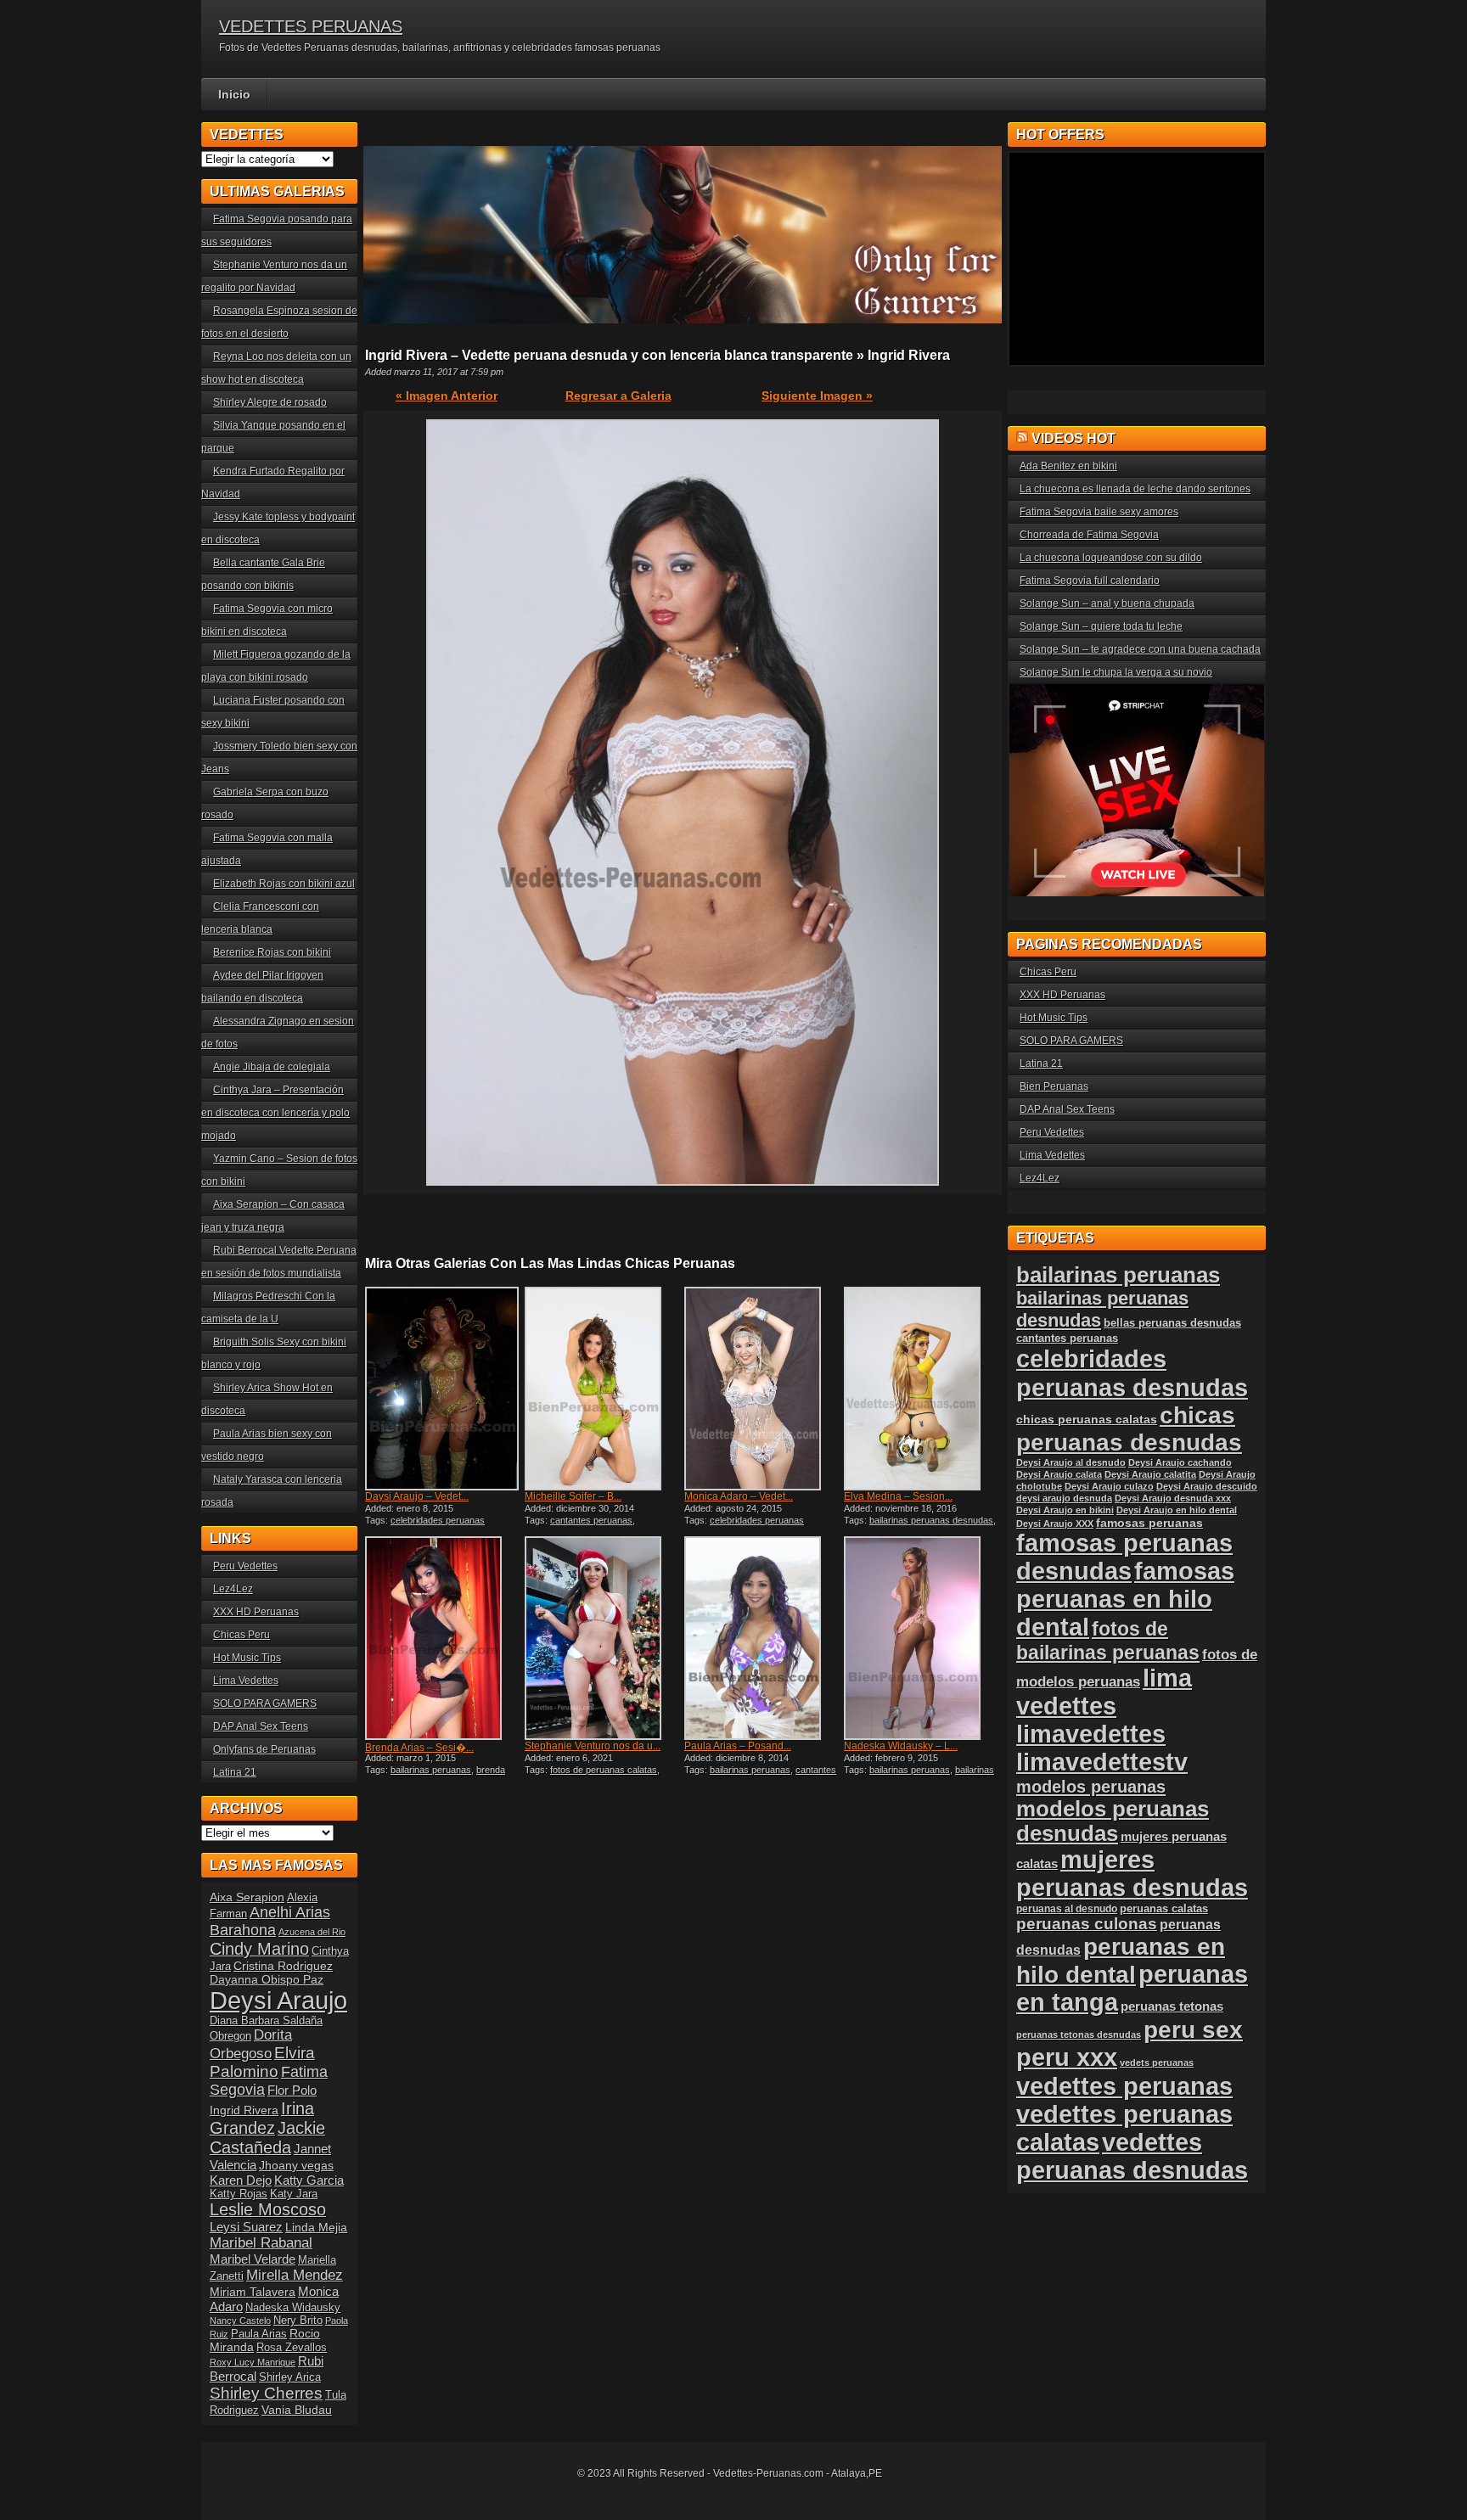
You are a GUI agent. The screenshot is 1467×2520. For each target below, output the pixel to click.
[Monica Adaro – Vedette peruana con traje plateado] (762, 1389)
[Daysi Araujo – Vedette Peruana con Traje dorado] (443, 1389)
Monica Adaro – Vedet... (739, 1496)
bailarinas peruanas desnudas (931, 1520)
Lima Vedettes (246, 1681)
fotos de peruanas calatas (604, 1770)
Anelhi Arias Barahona (270, 1921)
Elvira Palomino (262, 2062)
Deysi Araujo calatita (1150, 1474)
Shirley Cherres (266, 2393)
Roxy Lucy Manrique (253, 2362)
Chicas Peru (242, 1635)
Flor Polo (292, 2090)
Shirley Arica (290, 2377)
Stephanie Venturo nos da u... (593, 1746)
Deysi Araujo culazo (1109, 1486)
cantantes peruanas (591, 1520)
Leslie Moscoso (268, 2209)
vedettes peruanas (1124, 2086)
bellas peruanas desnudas (1172, 1323)
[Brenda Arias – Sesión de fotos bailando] (443, 1638)
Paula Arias (259, 2334)
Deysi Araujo (278, 2000)
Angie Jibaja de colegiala (272, 1067)
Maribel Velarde (253, 2259)
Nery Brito (298, 2321)
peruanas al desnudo (1067, 1909)
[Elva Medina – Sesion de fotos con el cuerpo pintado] (922, 1389)
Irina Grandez (262, 2118)
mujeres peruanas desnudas (1132, 1874)
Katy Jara (294, 2194)
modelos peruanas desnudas (1113, 1821)
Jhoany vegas (296, 2165)
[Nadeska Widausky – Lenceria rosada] (922, 1638)
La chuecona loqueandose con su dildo (1111, 558)
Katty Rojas (239, 2194)
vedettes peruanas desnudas (1132, 2156)
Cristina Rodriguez (283, 1966)
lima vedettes (1104, 1692)
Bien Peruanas (1054, 1086)
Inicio (234, 94)
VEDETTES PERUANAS (311, 26)
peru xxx (1067, 2057)
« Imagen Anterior (447, 396)
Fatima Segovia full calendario (1090, 581)
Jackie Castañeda (267, 2138)
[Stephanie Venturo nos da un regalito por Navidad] (603, 1638)
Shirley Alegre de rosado (270, 402)
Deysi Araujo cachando (1180, 1462)
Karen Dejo (241, 2180)
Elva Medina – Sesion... (898, 1496)
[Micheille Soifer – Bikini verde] (603, 1389)
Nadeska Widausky (293, 2308)
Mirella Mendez (295, 2275)
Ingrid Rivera (244, 2110)
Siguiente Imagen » (817, 396)
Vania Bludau (297, 2410)
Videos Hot (1074, 438)
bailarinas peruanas (431, 1770)
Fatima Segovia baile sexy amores (1099, 512)
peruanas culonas (1087, 1924)
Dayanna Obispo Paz (267, 1979)
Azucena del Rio (312, 1932)
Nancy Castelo (240, 2321)
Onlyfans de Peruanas (264, 1749)
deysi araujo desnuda (1064, 1498)
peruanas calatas (1164, 1908)
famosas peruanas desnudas (1124, 1557)
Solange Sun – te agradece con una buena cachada (1140, 649)
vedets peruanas (1157, 2063)
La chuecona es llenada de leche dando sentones (1135, 489)
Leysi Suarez (246, 2227)
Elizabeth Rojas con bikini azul (284, 884)
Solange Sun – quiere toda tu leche (1101, 626)
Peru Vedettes (245, 1566)
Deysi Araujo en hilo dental (1177, 1510)
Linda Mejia (316, 2227)
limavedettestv (1102, 1762)
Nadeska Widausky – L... (901, 1746)
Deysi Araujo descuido (1207, 1486)
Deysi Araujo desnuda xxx (1173, 1498)
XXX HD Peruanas (256, 1612)
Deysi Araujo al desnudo (1071, 1462)
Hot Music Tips (247, 1658)
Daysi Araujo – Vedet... (417, 1496)
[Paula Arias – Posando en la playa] (762, 1638)
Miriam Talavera (253, 2292)
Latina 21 (235, 1772)
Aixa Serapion (247, 1897)
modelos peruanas (1091, 1786)
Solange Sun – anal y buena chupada (1107, 603)
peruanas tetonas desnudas (1079, 2035)
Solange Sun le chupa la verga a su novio (1116, 672)
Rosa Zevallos (292, 2348)
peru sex (1193, 2030)
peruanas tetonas (1172, 2006)
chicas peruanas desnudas (1129, 1429)
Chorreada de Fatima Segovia (1089, 535)
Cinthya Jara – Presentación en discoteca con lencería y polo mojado (275, 1113)
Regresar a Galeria (618, 396)
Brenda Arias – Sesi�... (419, 1748)
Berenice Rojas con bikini (272, 952)
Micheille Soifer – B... (573, 1496)
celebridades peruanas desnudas (1132, 1373)
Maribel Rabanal (261, 2243)
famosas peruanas (1149, 1523)
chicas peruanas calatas (1087, 1420)
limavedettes (1091, 1734)
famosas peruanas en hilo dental (1125, 1599)
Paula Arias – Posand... (738, 1746)
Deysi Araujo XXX (1055, 1524)
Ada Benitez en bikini (1068, 466)
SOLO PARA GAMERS (265, 1703)
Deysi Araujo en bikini (1065, 1510)
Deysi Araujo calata (1059, 1474)
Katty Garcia (309, 2180)
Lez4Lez (233, 1589)
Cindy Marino (259, 1949)
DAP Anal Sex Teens (261, 1726)
